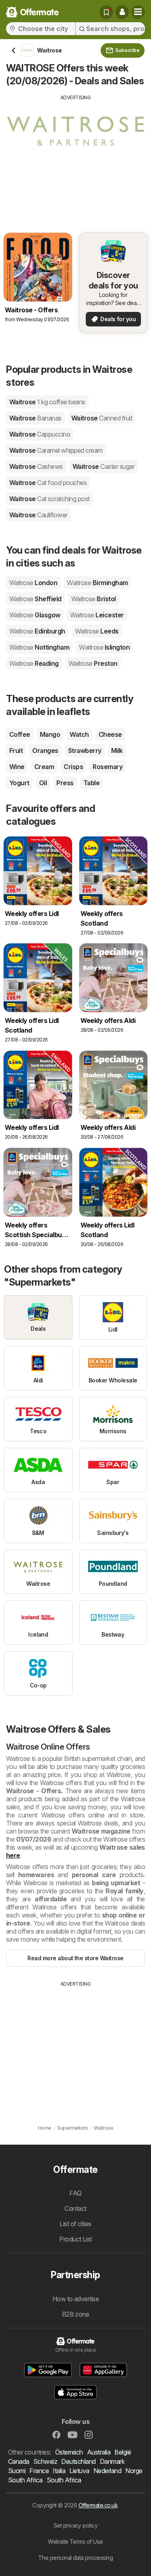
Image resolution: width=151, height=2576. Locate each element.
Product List (75, 2239)
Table (91, 783)
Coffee (20, 734)
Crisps (73, 767)
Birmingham (97, 583)
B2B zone (76, 2314)
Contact (75, 2208)
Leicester (97, 615)
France (39, 2471)
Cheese (110, 734)
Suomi (17, 2471)
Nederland (107, 2471)
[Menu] (138, 12)
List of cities (75, 2224)
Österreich (69, 2452)
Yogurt (19, 783)
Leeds (97, 631)
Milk (117, 751)
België (123, 2452)
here (13, 1855)
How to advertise (76, 2299)
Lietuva (79, 2471)
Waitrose (47, 402)
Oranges (45, 751)
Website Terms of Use (75, 2541)
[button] (122, 12)
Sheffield (35, 599)
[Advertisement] (75, 158)
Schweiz (45, 2461)
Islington (104, 647)
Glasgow (35, 615)
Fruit (16, 751)
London (33, 583)
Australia (99, 2452)
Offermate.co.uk (98, 2505)
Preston (93, 663)
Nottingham (39, 647)
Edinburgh (37, 631)
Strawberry (85, 751)
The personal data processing (76, 2558)
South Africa (25, 2480)
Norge (134, 2471)
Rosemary (108, 767)
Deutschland (78, 2461)
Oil (43, 783)
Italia (59, 2471)
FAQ (75, 2193)
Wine (17, 767)
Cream (44, 767)
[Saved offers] (106, 12)
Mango (50, 734)
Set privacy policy (76, 2525)
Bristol (94, 599)
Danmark (112, 2461)
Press (65, 783)
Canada (19, 2461)
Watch (79, 734)
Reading (34, 663)
